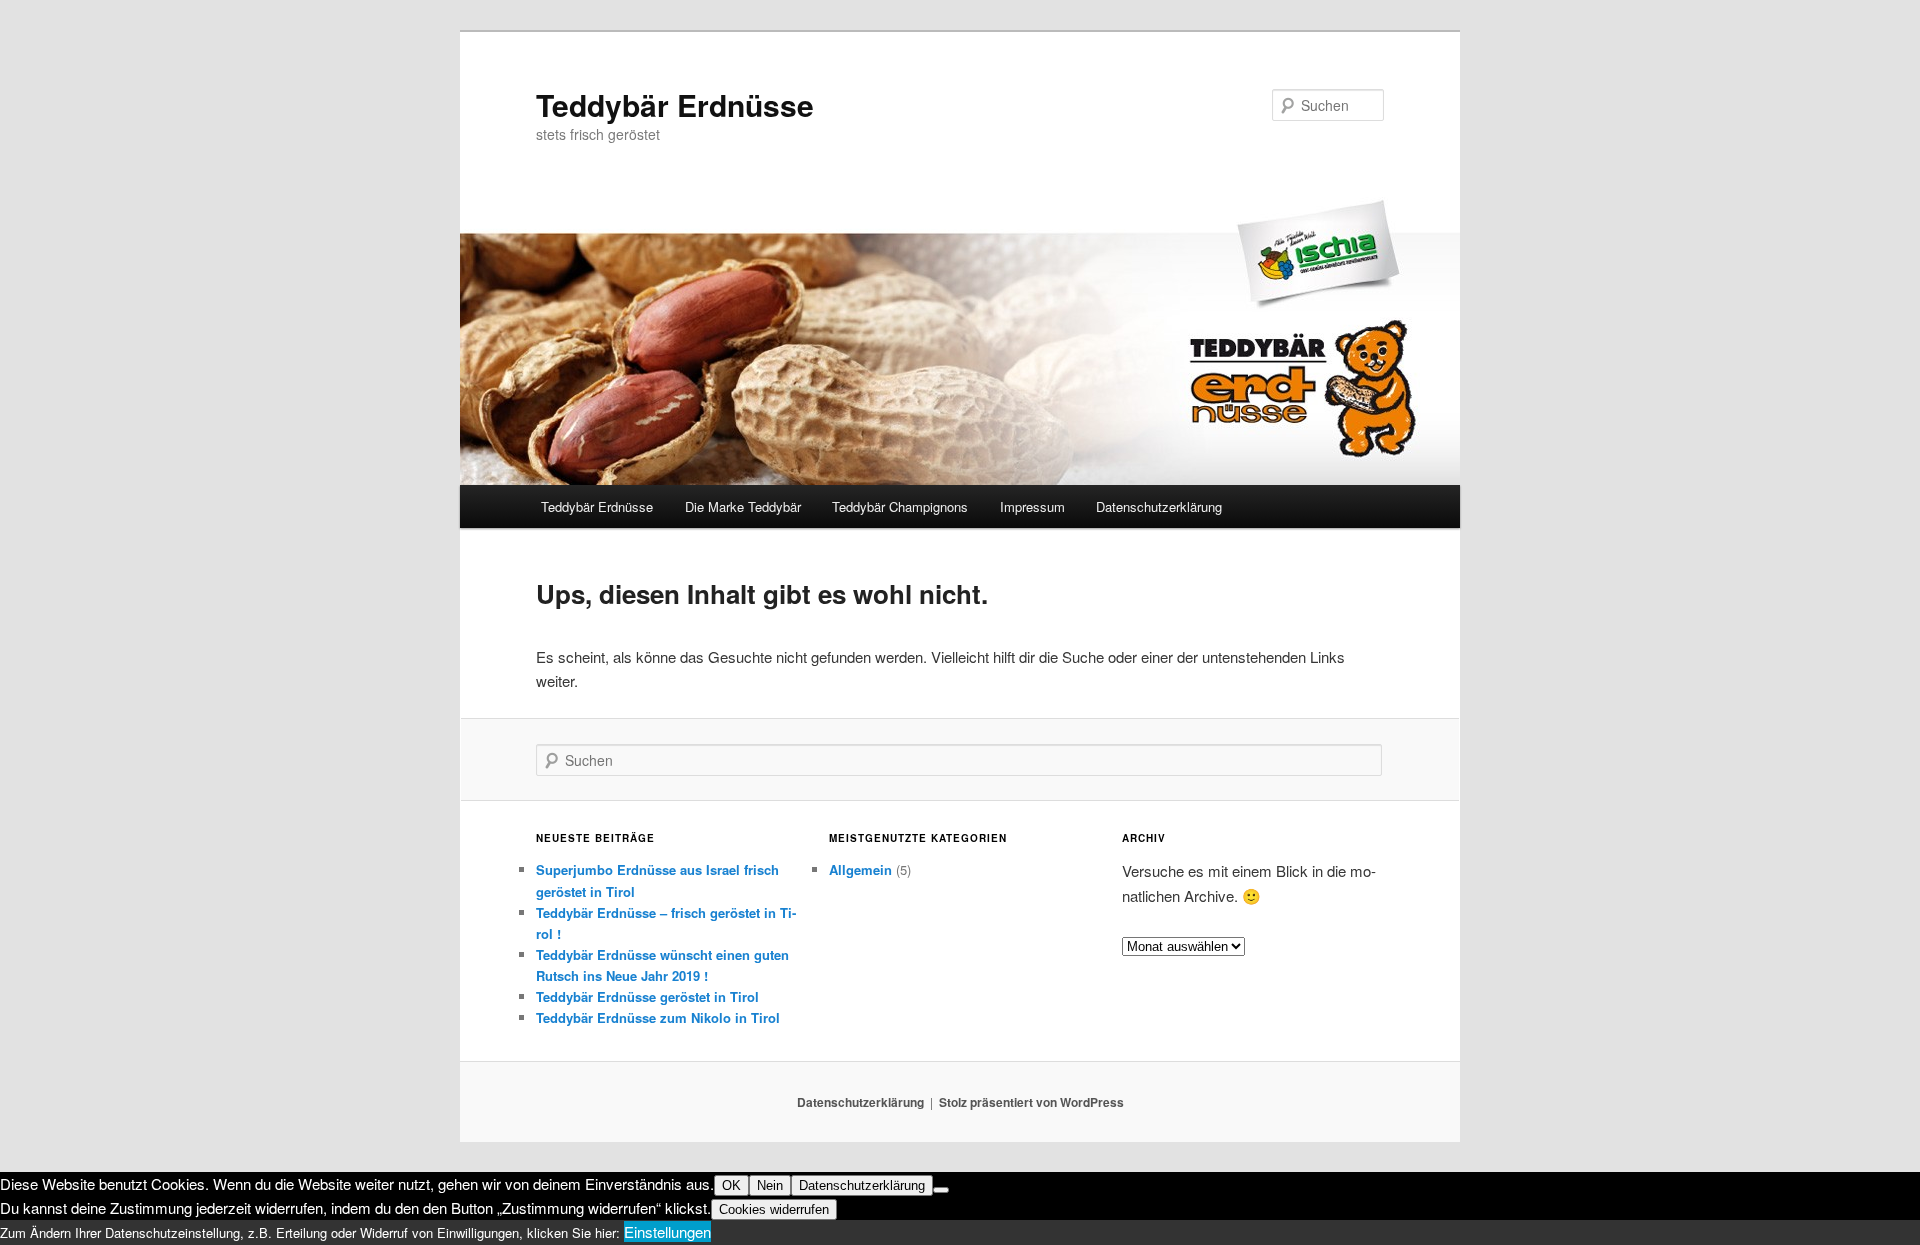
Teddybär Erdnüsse (675, 104)
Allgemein (860, 869)
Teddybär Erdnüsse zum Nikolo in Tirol (658, 1017)
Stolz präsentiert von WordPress (1031, 1102)
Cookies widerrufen (774, 1209)
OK (731, 1185)
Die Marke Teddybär (743, 506)
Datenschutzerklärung (1159, 506)
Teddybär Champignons (900, 506)
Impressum (1032, 506)
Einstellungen (667, 1231)
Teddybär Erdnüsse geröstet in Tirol (647, 996)
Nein (770, 1185)
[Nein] (941, 1190)
